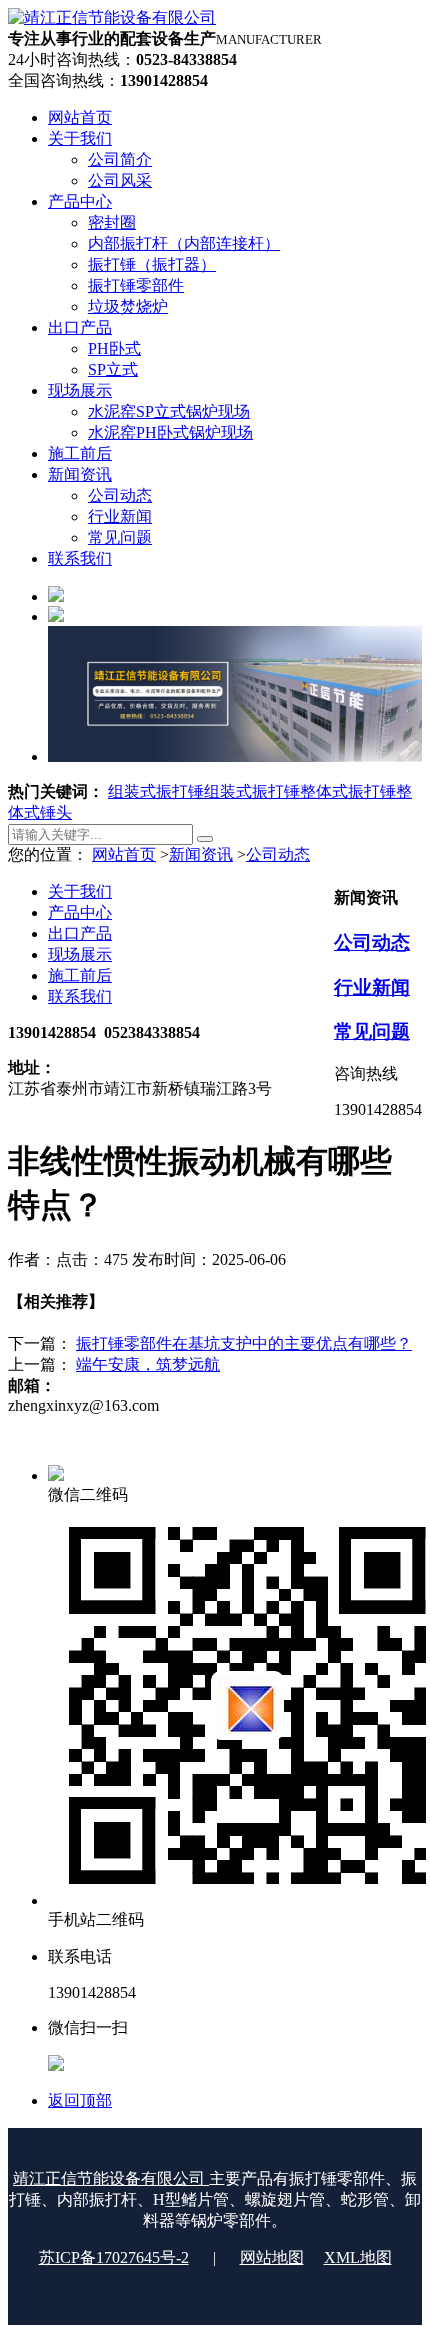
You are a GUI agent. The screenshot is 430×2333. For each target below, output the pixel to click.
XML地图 (358, 2257)
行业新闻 (372, 987)
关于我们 (80, 891)
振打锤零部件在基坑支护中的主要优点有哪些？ (244, 1343)
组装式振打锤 (156, 791)
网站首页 (124, 854)
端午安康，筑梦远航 (148, 1364)
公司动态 (278, 854)
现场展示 (80, 954)
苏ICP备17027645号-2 (114, 2257)
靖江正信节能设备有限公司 (111, 2178)
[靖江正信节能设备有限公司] (112, 17)
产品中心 (80, 912)
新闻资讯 (201, 854)
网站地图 (272, 2257)
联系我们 (80, 996)
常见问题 (372, 1031)
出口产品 (80, 933)
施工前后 (80, 975)
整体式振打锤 (348, 791)
